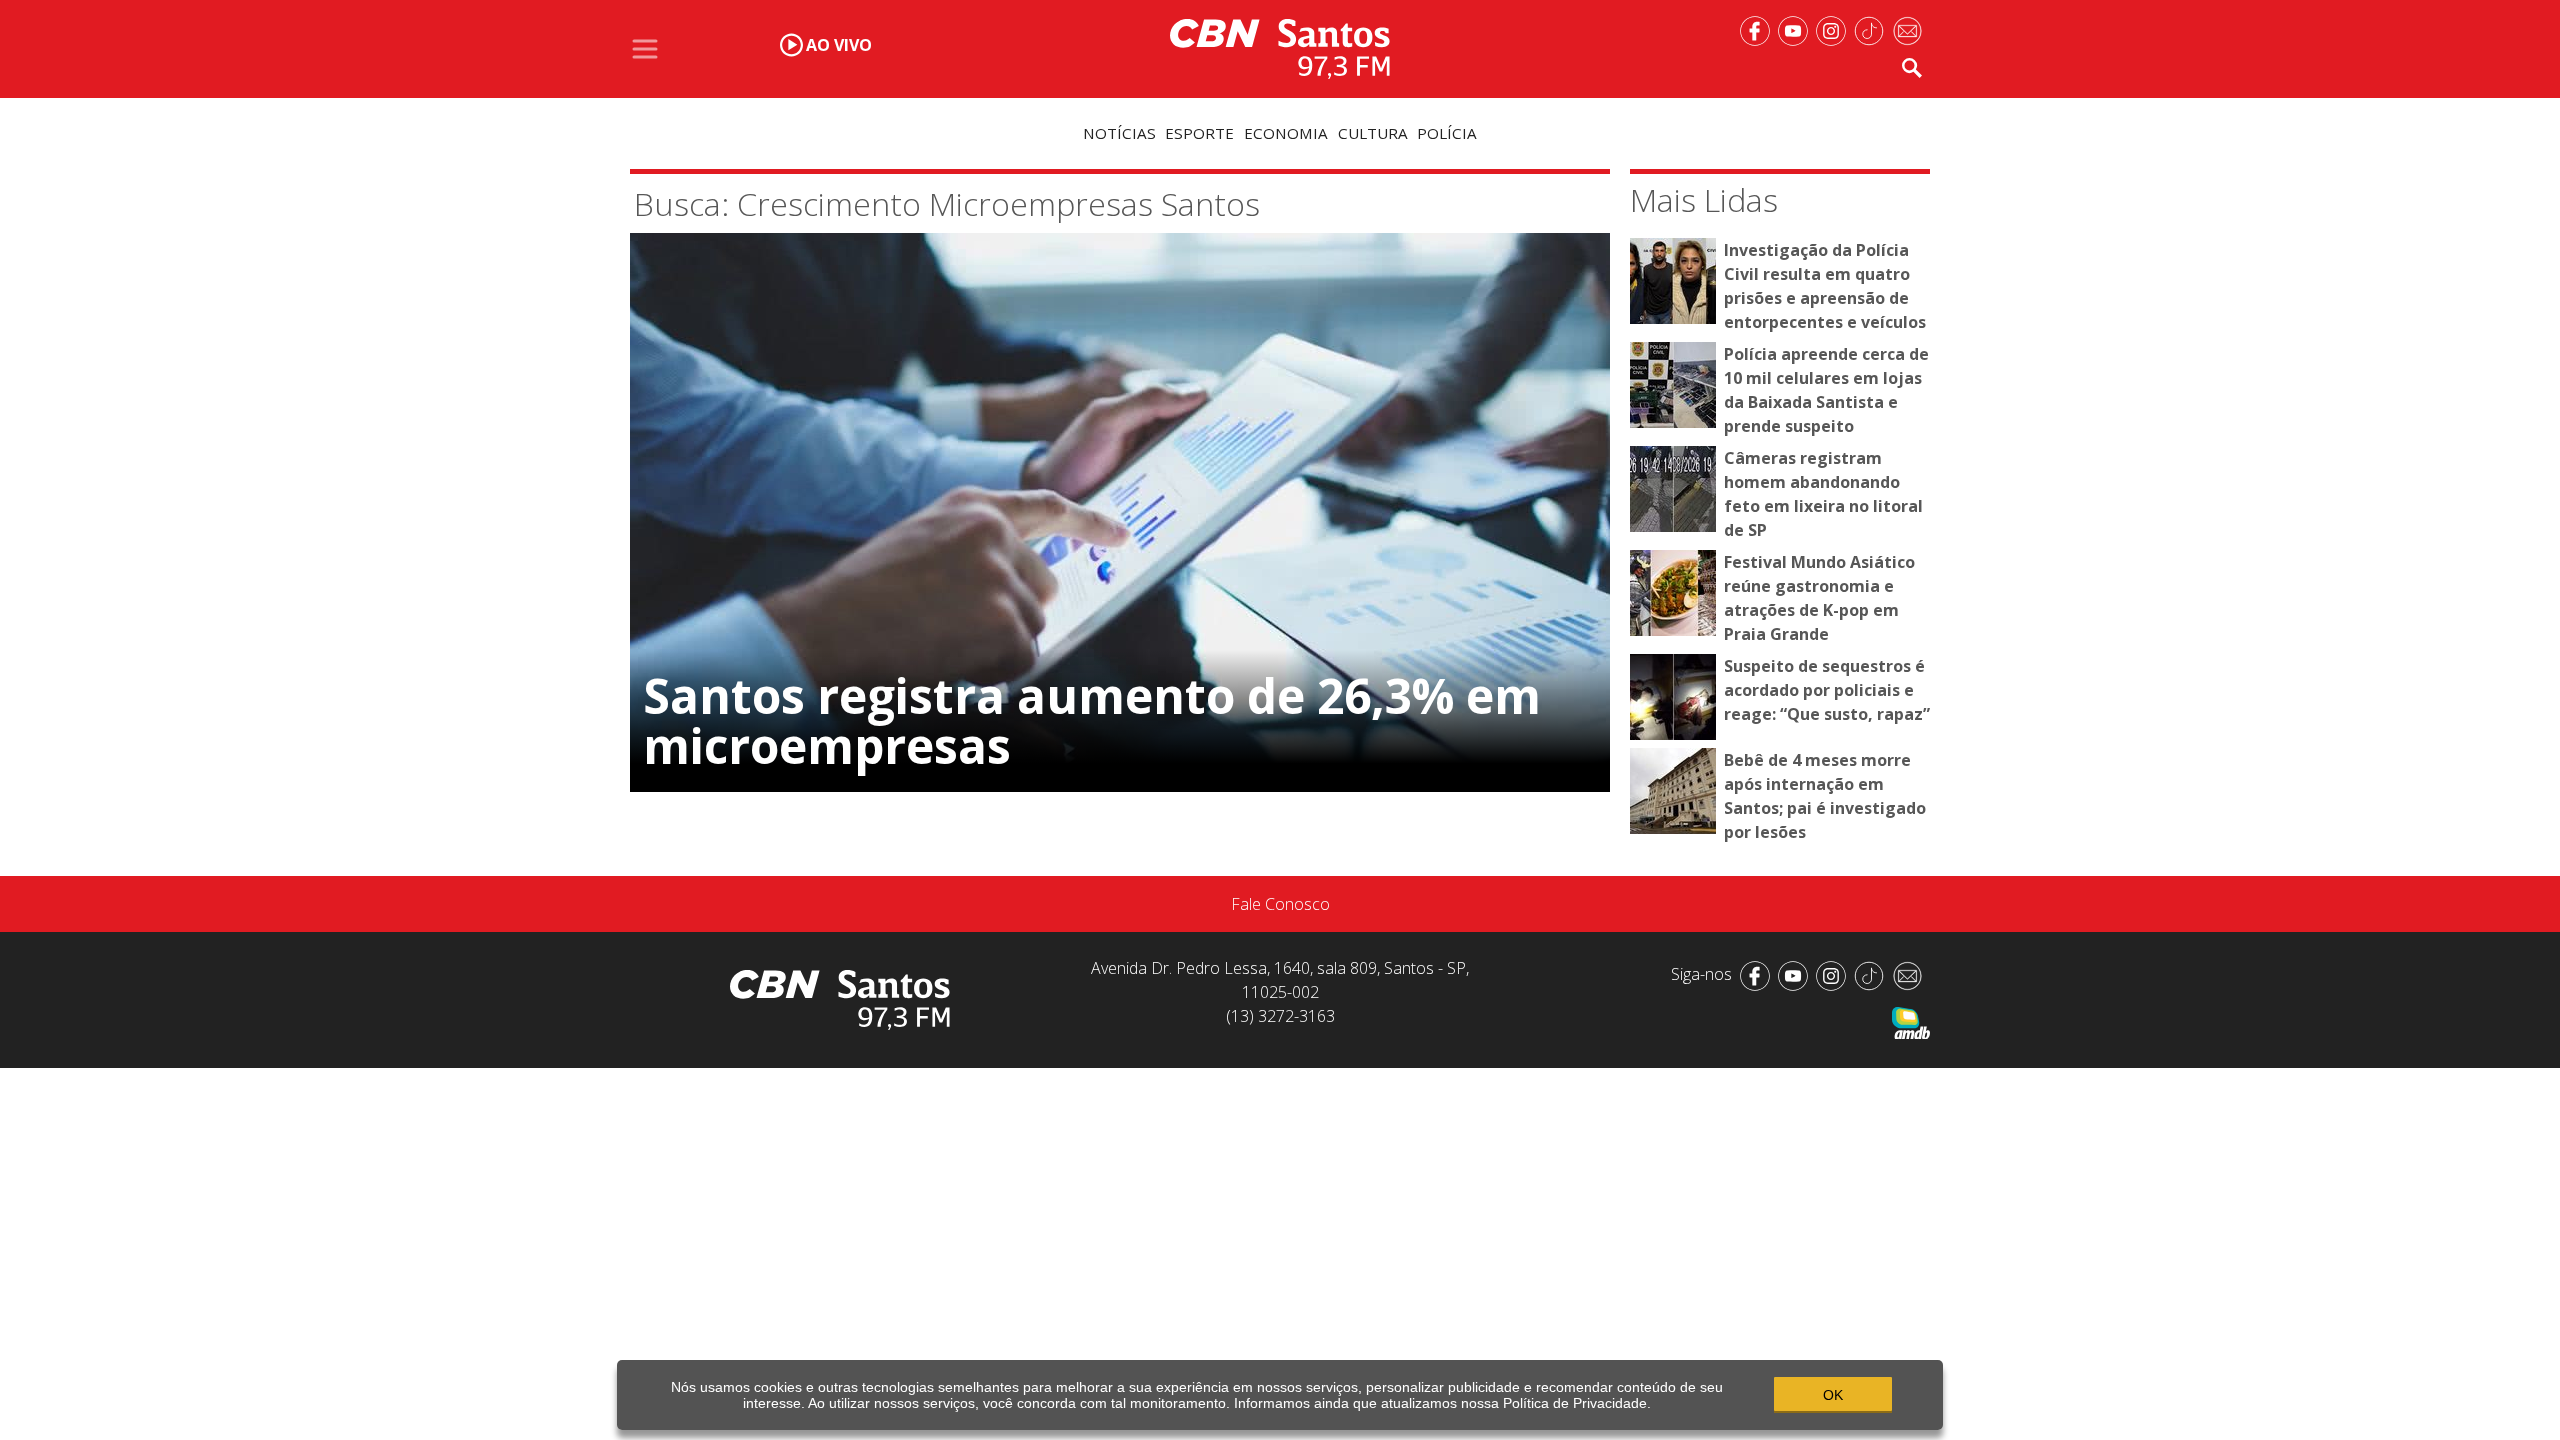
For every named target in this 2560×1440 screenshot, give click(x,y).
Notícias (1119, 133)
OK (1833, 1395)
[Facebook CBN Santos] (1759, 29)
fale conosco (1280, 904)
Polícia (1447, 133)
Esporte (1199, 133)
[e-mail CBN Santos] (1911, 29)
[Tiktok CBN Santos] (1873, 29)
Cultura (1373, 133)
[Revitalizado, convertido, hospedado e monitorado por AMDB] (1911, 1021)
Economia (1286, 133)
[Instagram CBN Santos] (1835, 29)
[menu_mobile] (645, 49)
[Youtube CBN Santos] (1797, 29)
